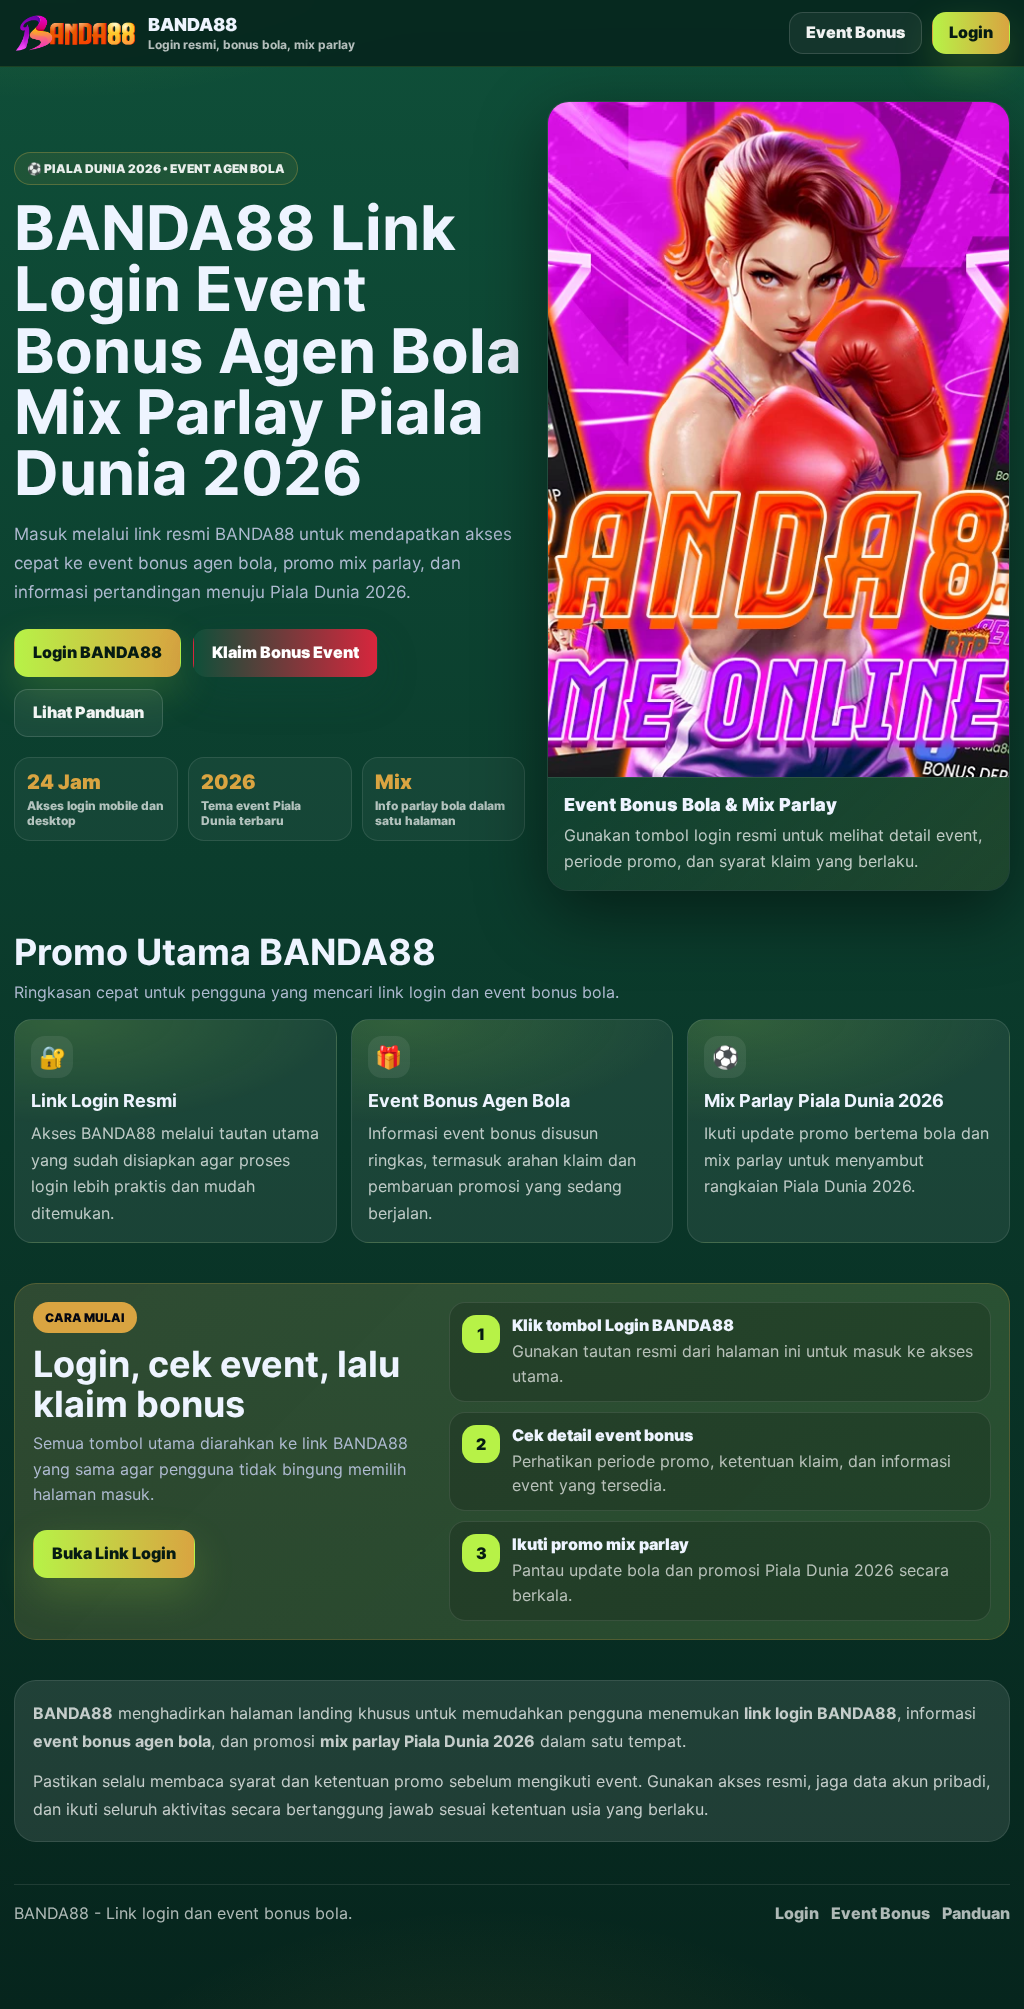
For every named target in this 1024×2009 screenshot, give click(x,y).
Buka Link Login (114, 1553)
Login (971, 32)
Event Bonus (855, 32)
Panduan (976, 1913)
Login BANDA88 (97, 652)
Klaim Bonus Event (285, 652)
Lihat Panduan (88, 712)
